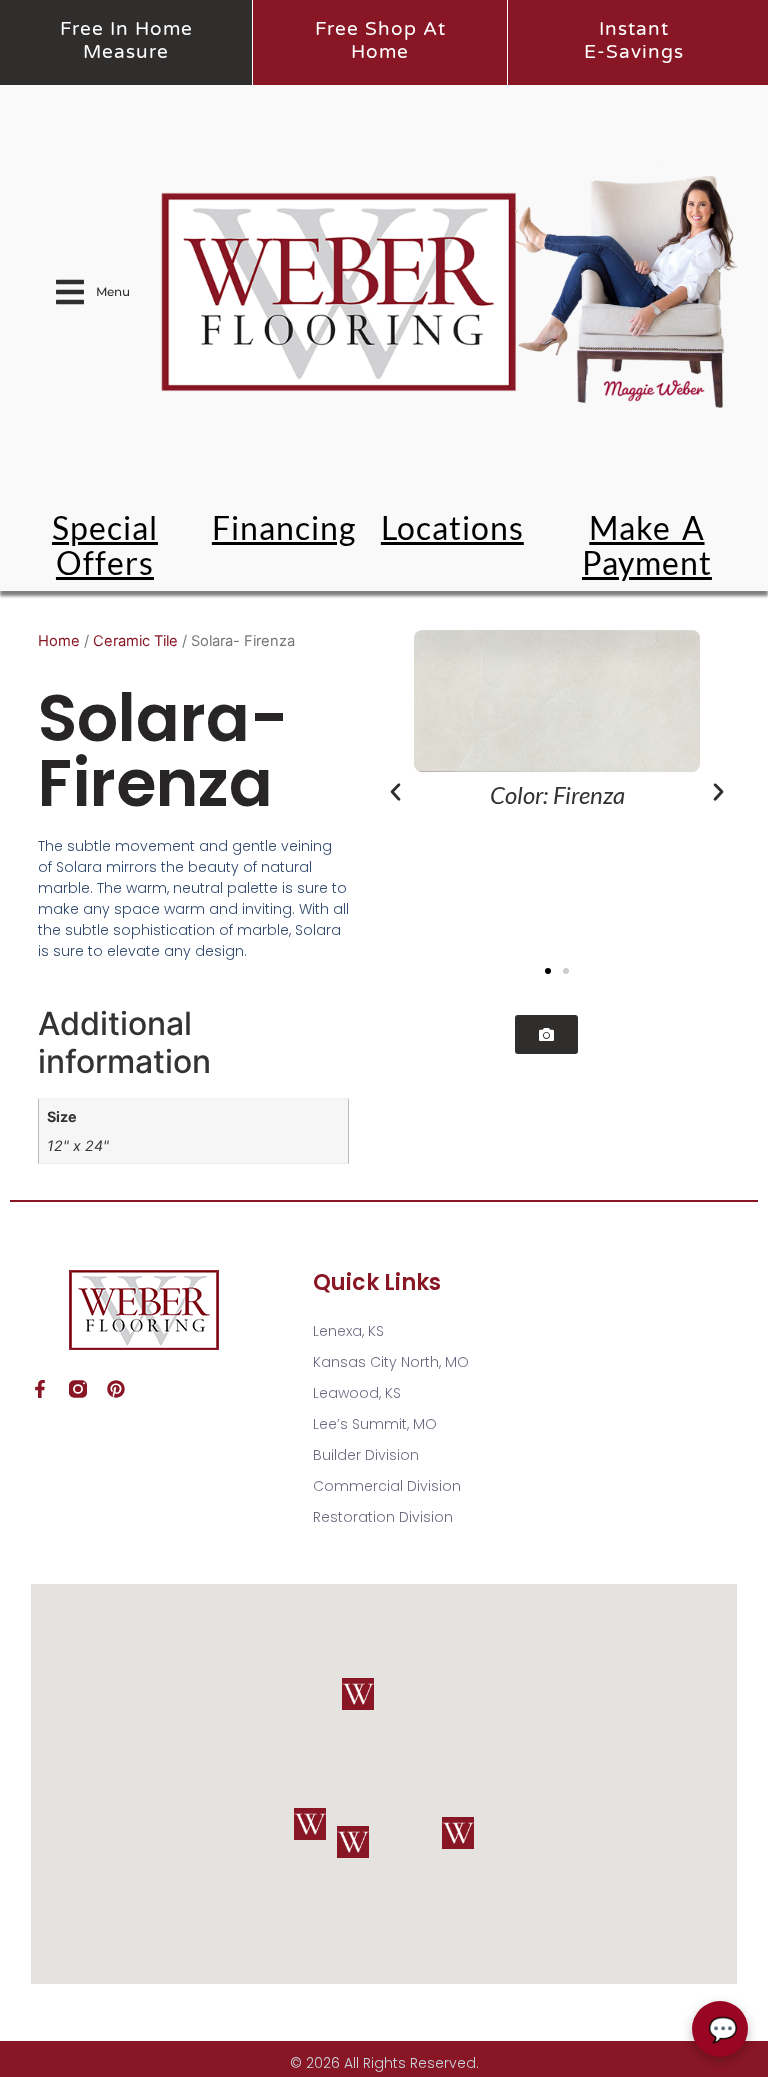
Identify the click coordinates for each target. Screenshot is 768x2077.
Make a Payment (647, 545)
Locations (452, 527)
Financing (284, 527)
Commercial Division (387, 1486)
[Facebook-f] (40, 1389)
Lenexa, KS (348, 1331)
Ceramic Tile (135, 641)
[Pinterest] (116, 1389)
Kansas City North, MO (391, 1362)
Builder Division (366, 1455)
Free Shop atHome (380, 40)
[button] (395, 792)
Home (59, 641)
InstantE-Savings (634, 40)
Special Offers (105, 545)
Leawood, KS (357, 1393)
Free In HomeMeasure (126, 40)
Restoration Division (383, 1517)
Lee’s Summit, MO (375, 1424)
